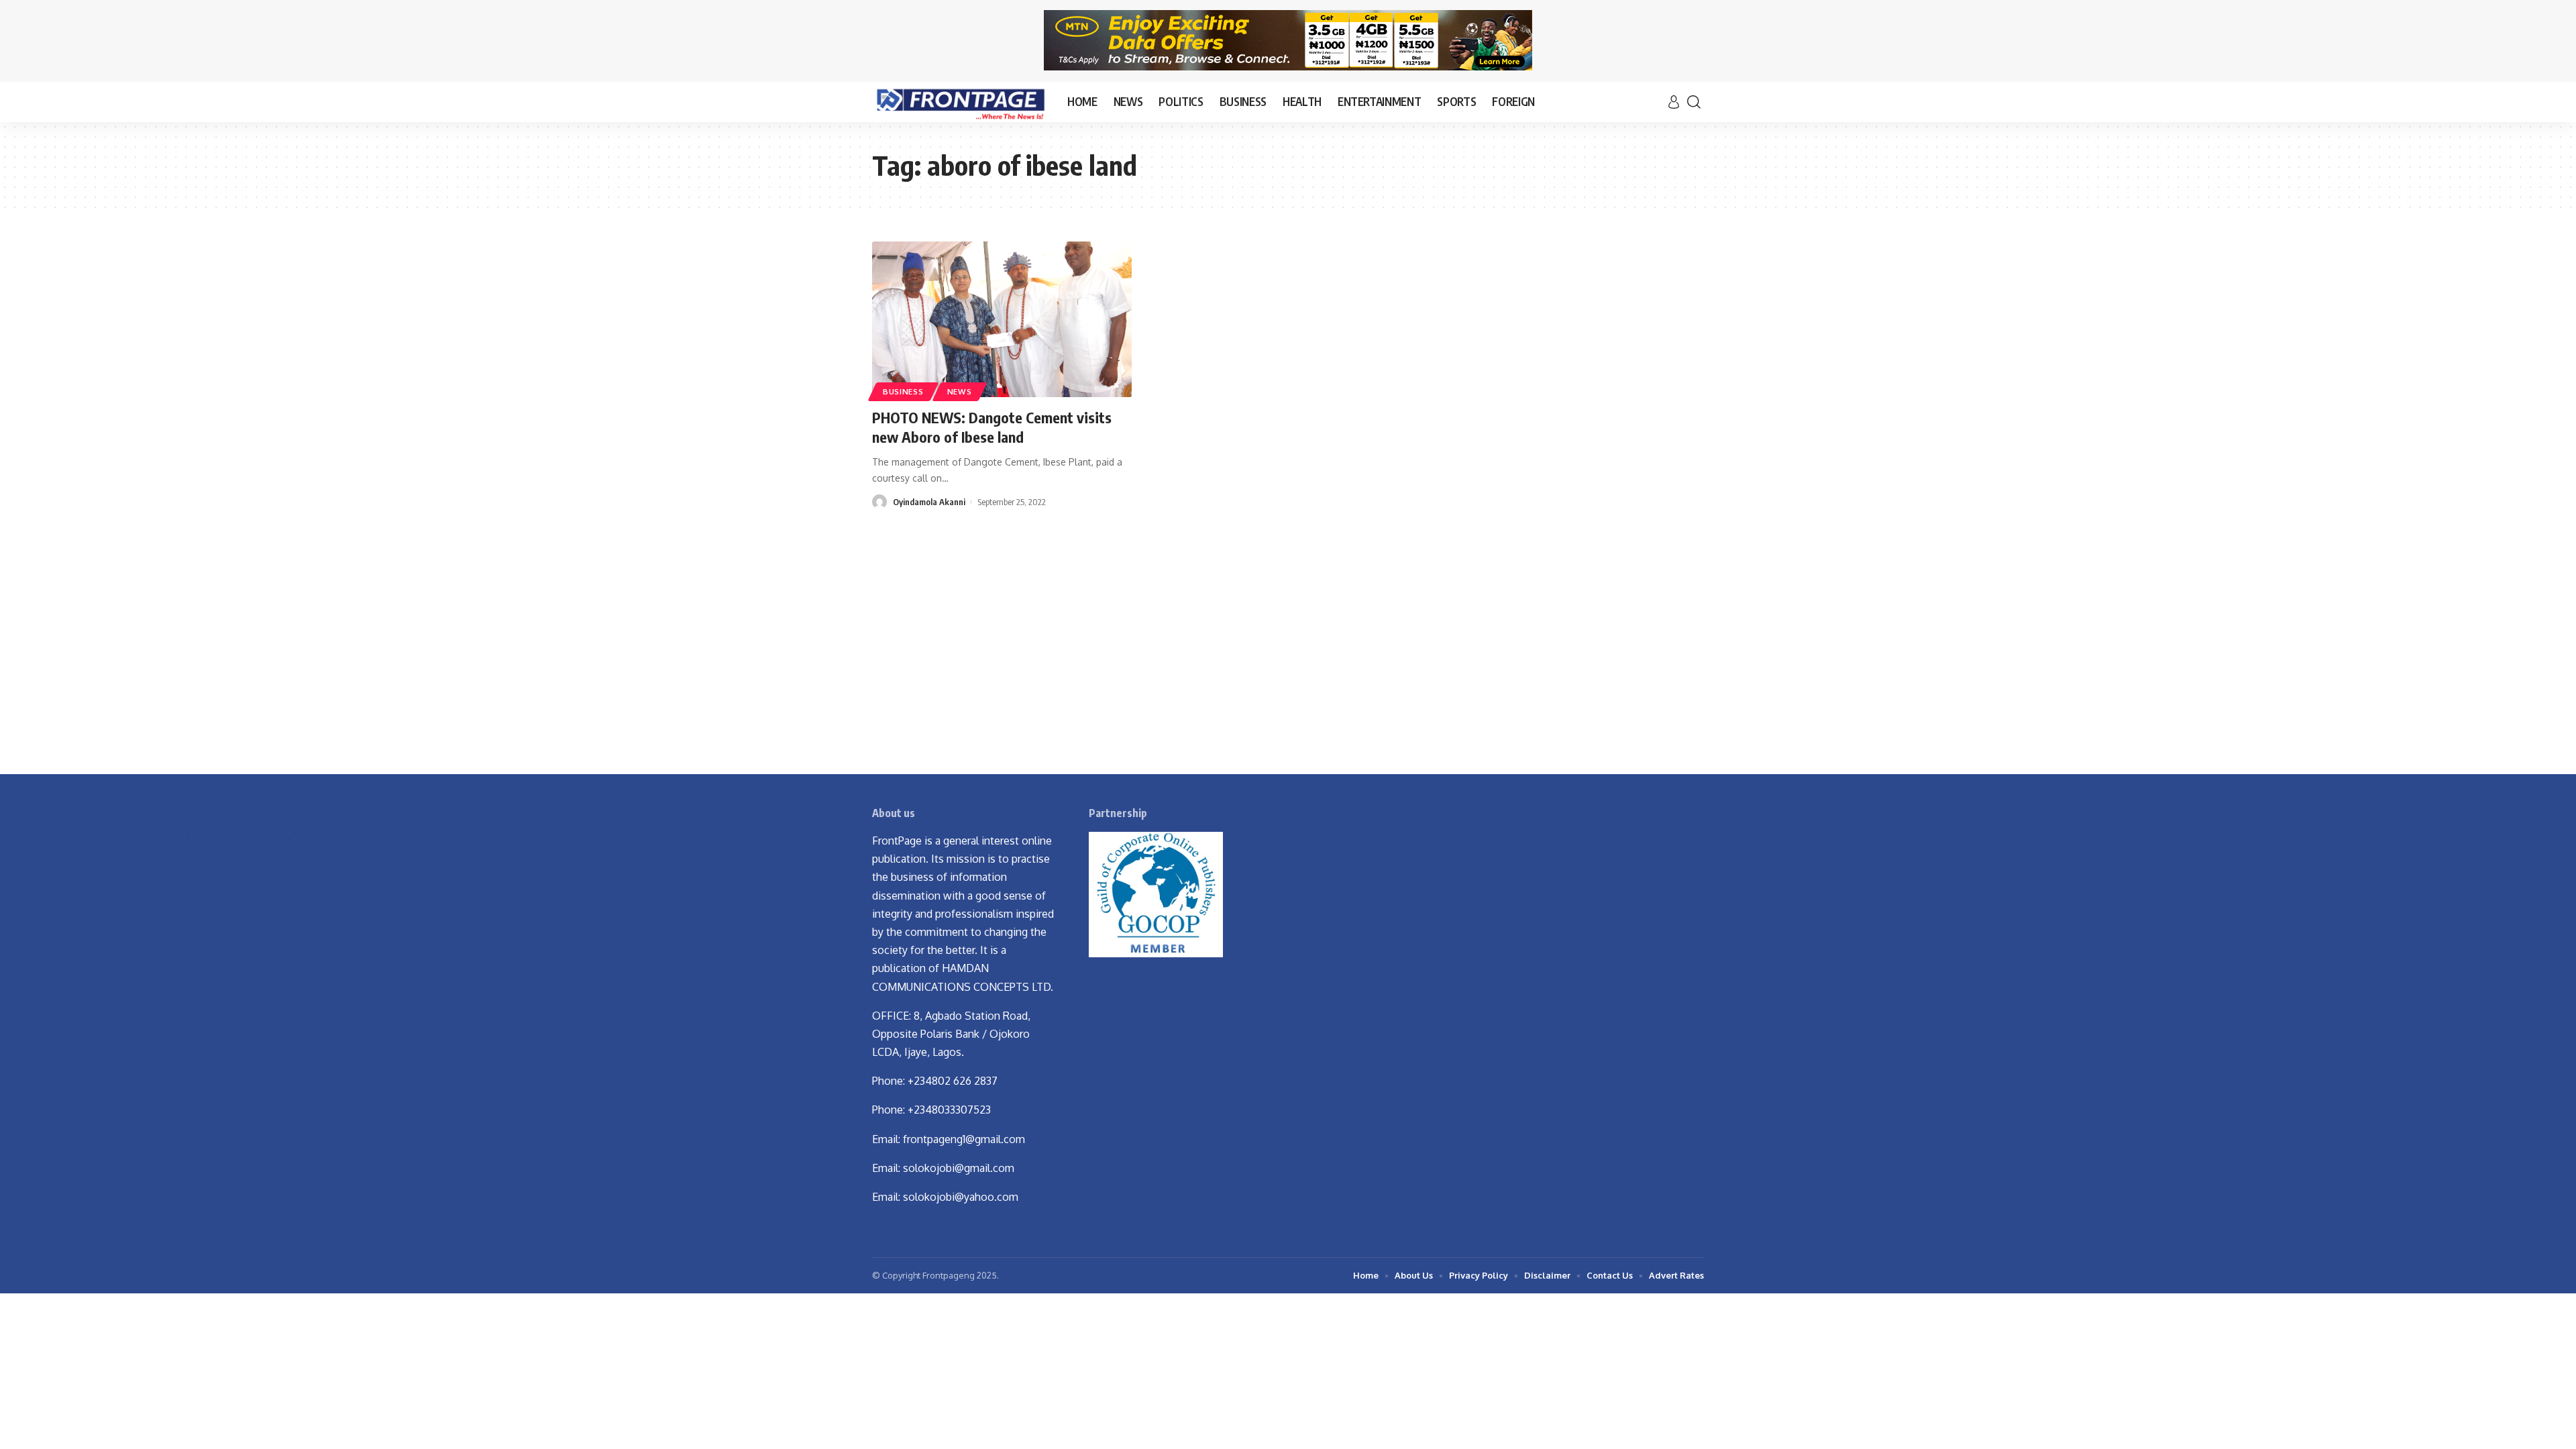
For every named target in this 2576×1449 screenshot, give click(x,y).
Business (903, 391)
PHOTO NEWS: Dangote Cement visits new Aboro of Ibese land (992, 427)
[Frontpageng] (959, 102)
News (960, 391)
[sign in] (1674, 102)
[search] (1694, 102)
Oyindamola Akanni (929, 502)
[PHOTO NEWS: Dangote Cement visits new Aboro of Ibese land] (1002, 319)
